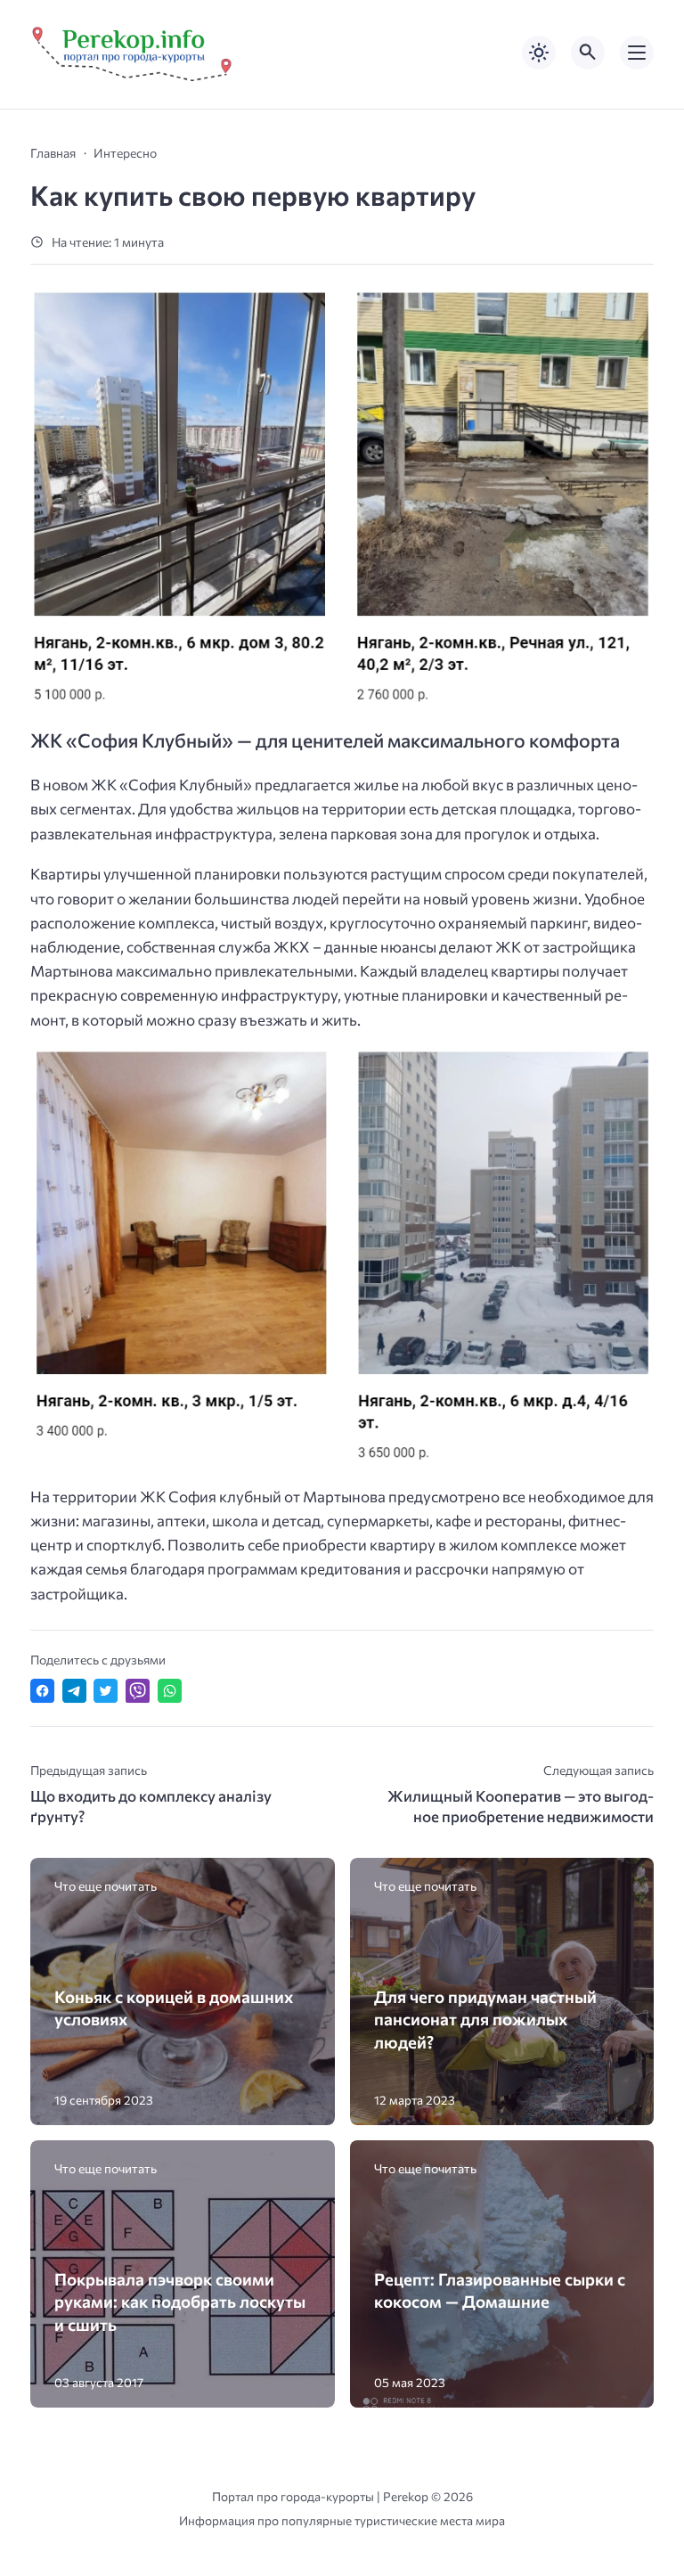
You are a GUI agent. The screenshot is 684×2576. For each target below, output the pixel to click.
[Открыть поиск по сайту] (588, 53)
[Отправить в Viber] (138, 1691)
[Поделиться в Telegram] (74, 1691)
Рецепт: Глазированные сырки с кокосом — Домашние (500, 2290)
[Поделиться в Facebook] (42, 1691)
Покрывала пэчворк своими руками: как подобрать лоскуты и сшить (180, 2302)
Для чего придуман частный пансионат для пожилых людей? (485, 2019)
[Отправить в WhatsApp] (170, 1691)
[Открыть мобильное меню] (637, 53)
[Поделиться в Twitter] (106, 1691)
